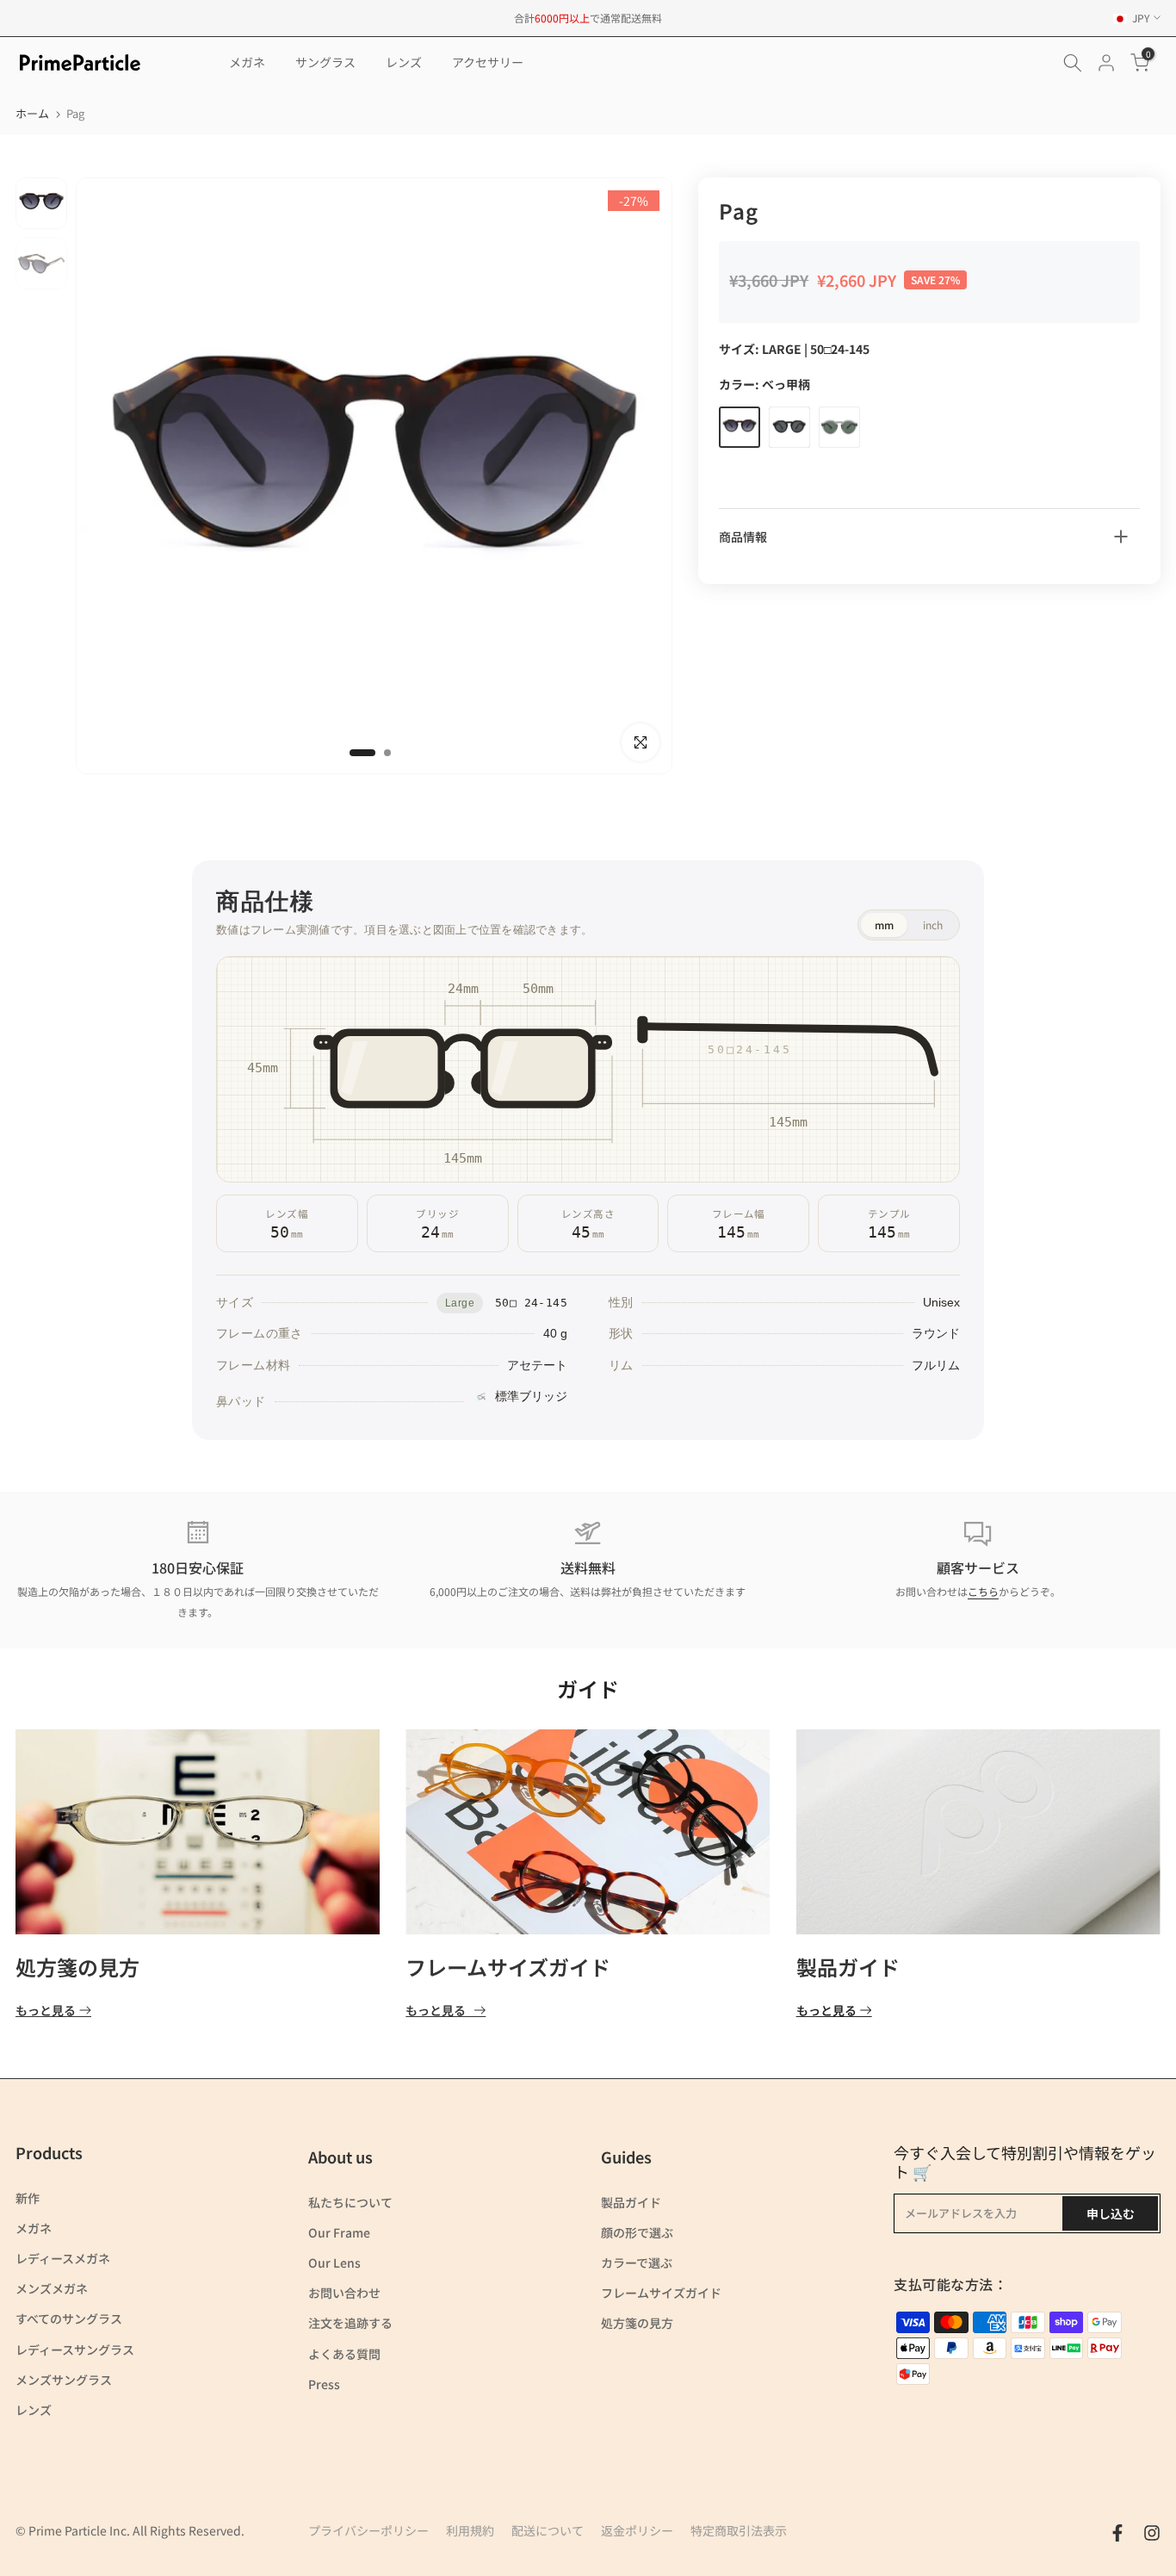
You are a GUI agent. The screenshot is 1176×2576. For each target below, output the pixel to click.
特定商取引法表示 (739, 2530)
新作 (28, 2198)
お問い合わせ (344, 2293)
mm (884, 925)
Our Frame (339, 2232)
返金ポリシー (637, 2530)
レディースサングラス (75, 2349)
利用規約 (470, 2530)
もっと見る (46, 2011)
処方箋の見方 (77, 1967)
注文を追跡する (350, 2323)
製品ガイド (848, 1967)
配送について (548, 2530)
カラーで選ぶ (637, 2263)
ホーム (32, 113)
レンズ (404, 62)
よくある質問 (344, 2354)
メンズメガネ (52, 2288)
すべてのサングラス (69, 2318)
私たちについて (350, 2202)
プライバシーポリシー (368, 2530)
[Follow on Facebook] (1117, 2533)
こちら (983, 1591)
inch (933, 925)
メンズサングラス (64, 2380)
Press (324, 2384)
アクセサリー (488, 62)
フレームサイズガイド (508, 1967)
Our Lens (334, 2263)
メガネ (247, 62)
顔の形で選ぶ (637, 2232)
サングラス (325, 62)
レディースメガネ (63, 2258)
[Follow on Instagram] (1152, 2533)
